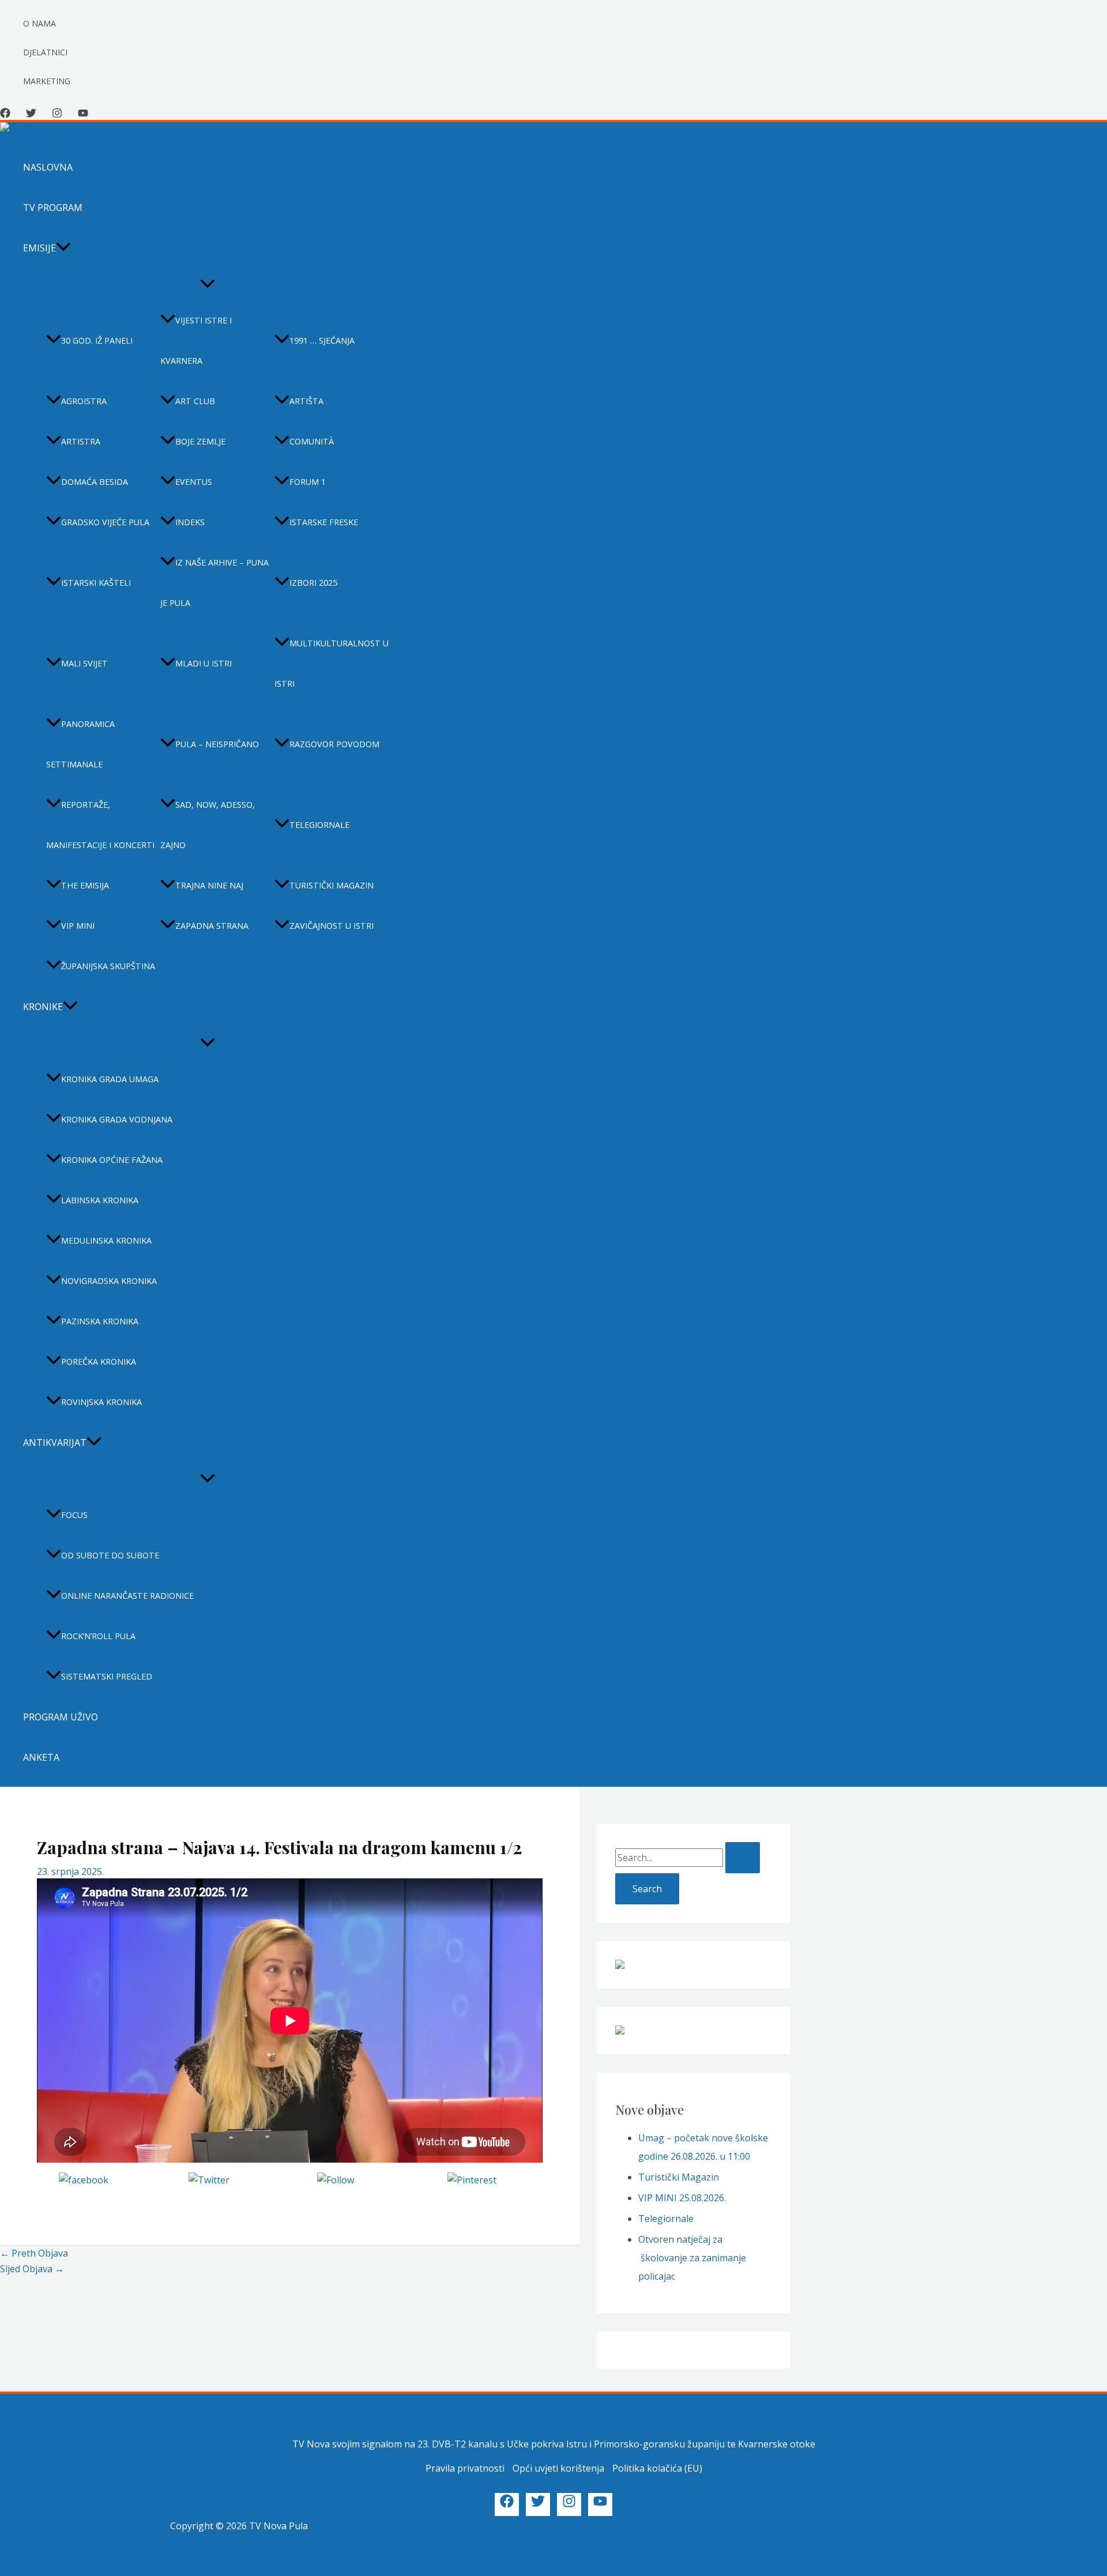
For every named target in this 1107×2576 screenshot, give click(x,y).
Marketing (47, 81)
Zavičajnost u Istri (332, 926)
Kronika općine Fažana (112, 1160)
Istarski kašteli (96, 583)
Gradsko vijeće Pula (105, 522)
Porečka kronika (99, 1362)
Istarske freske (324, 522)
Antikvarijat (55, 1443)
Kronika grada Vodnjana (117, 1119)
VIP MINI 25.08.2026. (682, 2198)
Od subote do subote (110, 1555)
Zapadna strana (212, 926)
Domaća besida (95, 482)
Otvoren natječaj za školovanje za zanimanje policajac (692, 2258)
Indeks (190, 522)
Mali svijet (84, 663)
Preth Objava (34, 2253)
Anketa (41, 1757)
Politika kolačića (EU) (657, 2468)
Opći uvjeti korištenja (558, 2468)
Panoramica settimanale (80, 744)
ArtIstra (81, 441)
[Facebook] (5, 115)
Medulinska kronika (106, 1240)
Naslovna (48, 167)
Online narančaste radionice (127, 1596)
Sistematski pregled (107, 1676)
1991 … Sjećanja (322, 340)
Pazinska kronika (100, 1321)
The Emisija (85, 885)
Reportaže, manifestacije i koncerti (100, 825)
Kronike (43, 1007)
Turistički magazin (332, 885)
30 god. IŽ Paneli (97, 340)
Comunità (312, 441)
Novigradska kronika (109, 1281)
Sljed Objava (32, 2269)
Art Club (195, 401)
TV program (53, 208)
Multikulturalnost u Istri (332, 663)
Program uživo (61, 1717)
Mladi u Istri (204, 663)
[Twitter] (31, 115)
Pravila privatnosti (465, 2468)
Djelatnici (45, 52)
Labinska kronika (100, 1200)
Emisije (39, 248)
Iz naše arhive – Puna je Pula (214, 583)
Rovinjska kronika (101, 1402)
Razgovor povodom (334, 744)
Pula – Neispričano (217, 744)
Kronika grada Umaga (110, 1079)
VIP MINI (78, 926)
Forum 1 (308, 482)
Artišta (306, 401)
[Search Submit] (743, 1858)
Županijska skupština (108, 966)
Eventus (194, 482)
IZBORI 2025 (313, 583)
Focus (74, 1515)
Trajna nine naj (209, 885)
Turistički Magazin (679, 2177)
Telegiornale (319, 825)
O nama (39, 23)
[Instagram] (57, 115)
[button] (63, 248)
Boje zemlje (200, 441)
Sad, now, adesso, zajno (208, 825)
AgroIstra (84, 401)
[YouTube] (83, 115)
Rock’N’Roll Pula (98, 1636)
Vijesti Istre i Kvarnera (196, 340)
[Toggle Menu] (208, 284)
